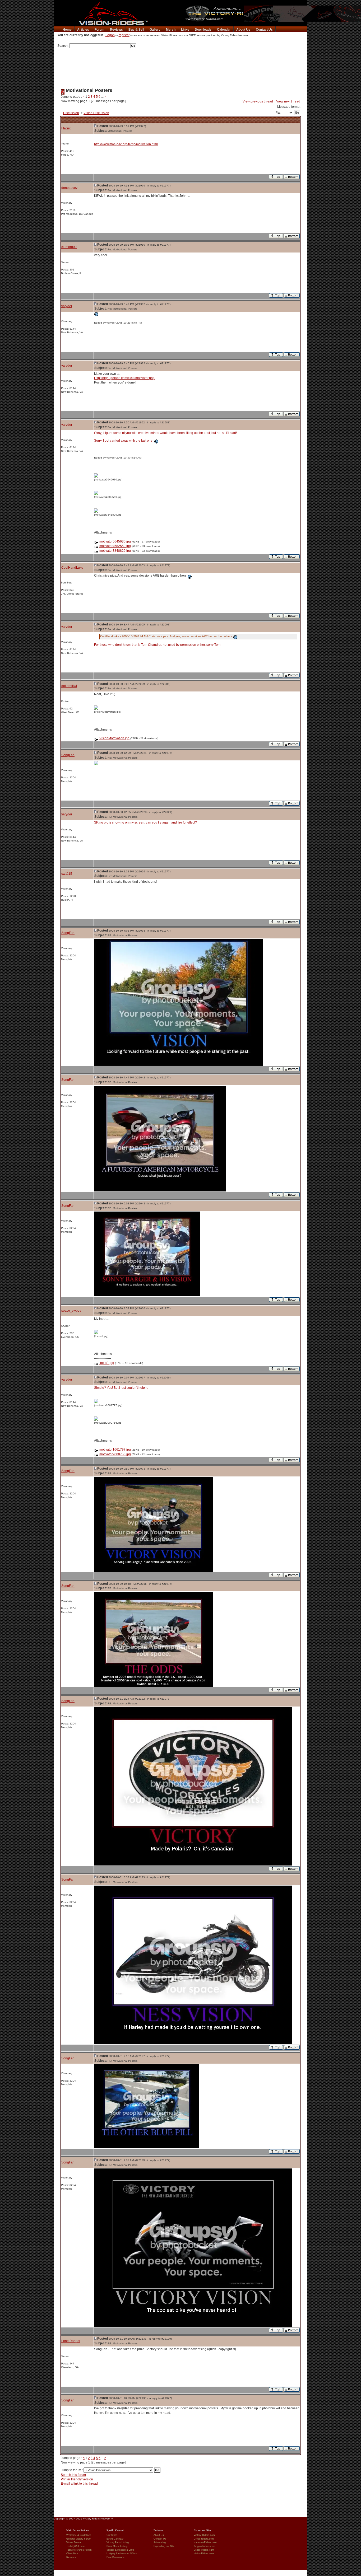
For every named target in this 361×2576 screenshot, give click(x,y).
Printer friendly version (77, 2479)
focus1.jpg (107, 1363)
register (124, 35)
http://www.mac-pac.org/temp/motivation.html (126, 144)
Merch (171, 30)
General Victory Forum (79, 2539)
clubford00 (69, 247)
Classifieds (72, 2554)
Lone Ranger (71, 2341)
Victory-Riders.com (204, 2535)
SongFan (68, 755)
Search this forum (73, 2475)
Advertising (160, 2542)
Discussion (71, 113)
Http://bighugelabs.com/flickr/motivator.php (124, 378)
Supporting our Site (164, 2546)
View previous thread (258, 101)
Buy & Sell (136, 30)
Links (185, 30)
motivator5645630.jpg (115, 541)
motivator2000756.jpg (115, 1454)
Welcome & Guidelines (79, 2535)
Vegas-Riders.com (204, 2550)
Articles (83, 30)
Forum (99, 30)
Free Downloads (115, 2557)
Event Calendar (115, 2539)
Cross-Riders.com (204, 2539)
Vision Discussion (96, 113)
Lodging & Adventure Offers (122, 2554)
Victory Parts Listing (118, 2542)
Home (67, 30)
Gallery (155, 30)
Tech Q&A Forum (76, 2546)
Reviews (116, 30)
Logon (110, 35)
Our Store (112, 2535)
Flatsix (66, 128)
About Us (243, 30)
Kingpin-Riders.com (204, 2546)
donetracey (69, 188)
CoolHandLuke (72, 568)
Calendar (224, 30)
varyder (67, 306)
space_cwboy (71, 1311)
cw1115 (67, 874)
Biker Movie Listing (117, 2546)
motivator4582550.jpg (115, 546)
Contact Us (264, 30)
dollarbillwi (69, 686)
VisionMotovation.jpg (114, 738)
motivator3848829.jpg (115, 551)
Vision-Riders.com (204, 2554)
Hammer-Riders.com (205, 2542)
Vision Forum (74, 2542)
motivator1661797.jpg (115, 1450)
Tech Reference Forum (79, 2550)
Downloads (203, 30)
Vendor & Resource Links (121, 2550)
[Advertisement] (181, 66)
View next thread (288, 101)
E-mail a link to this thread (79, 2484)
